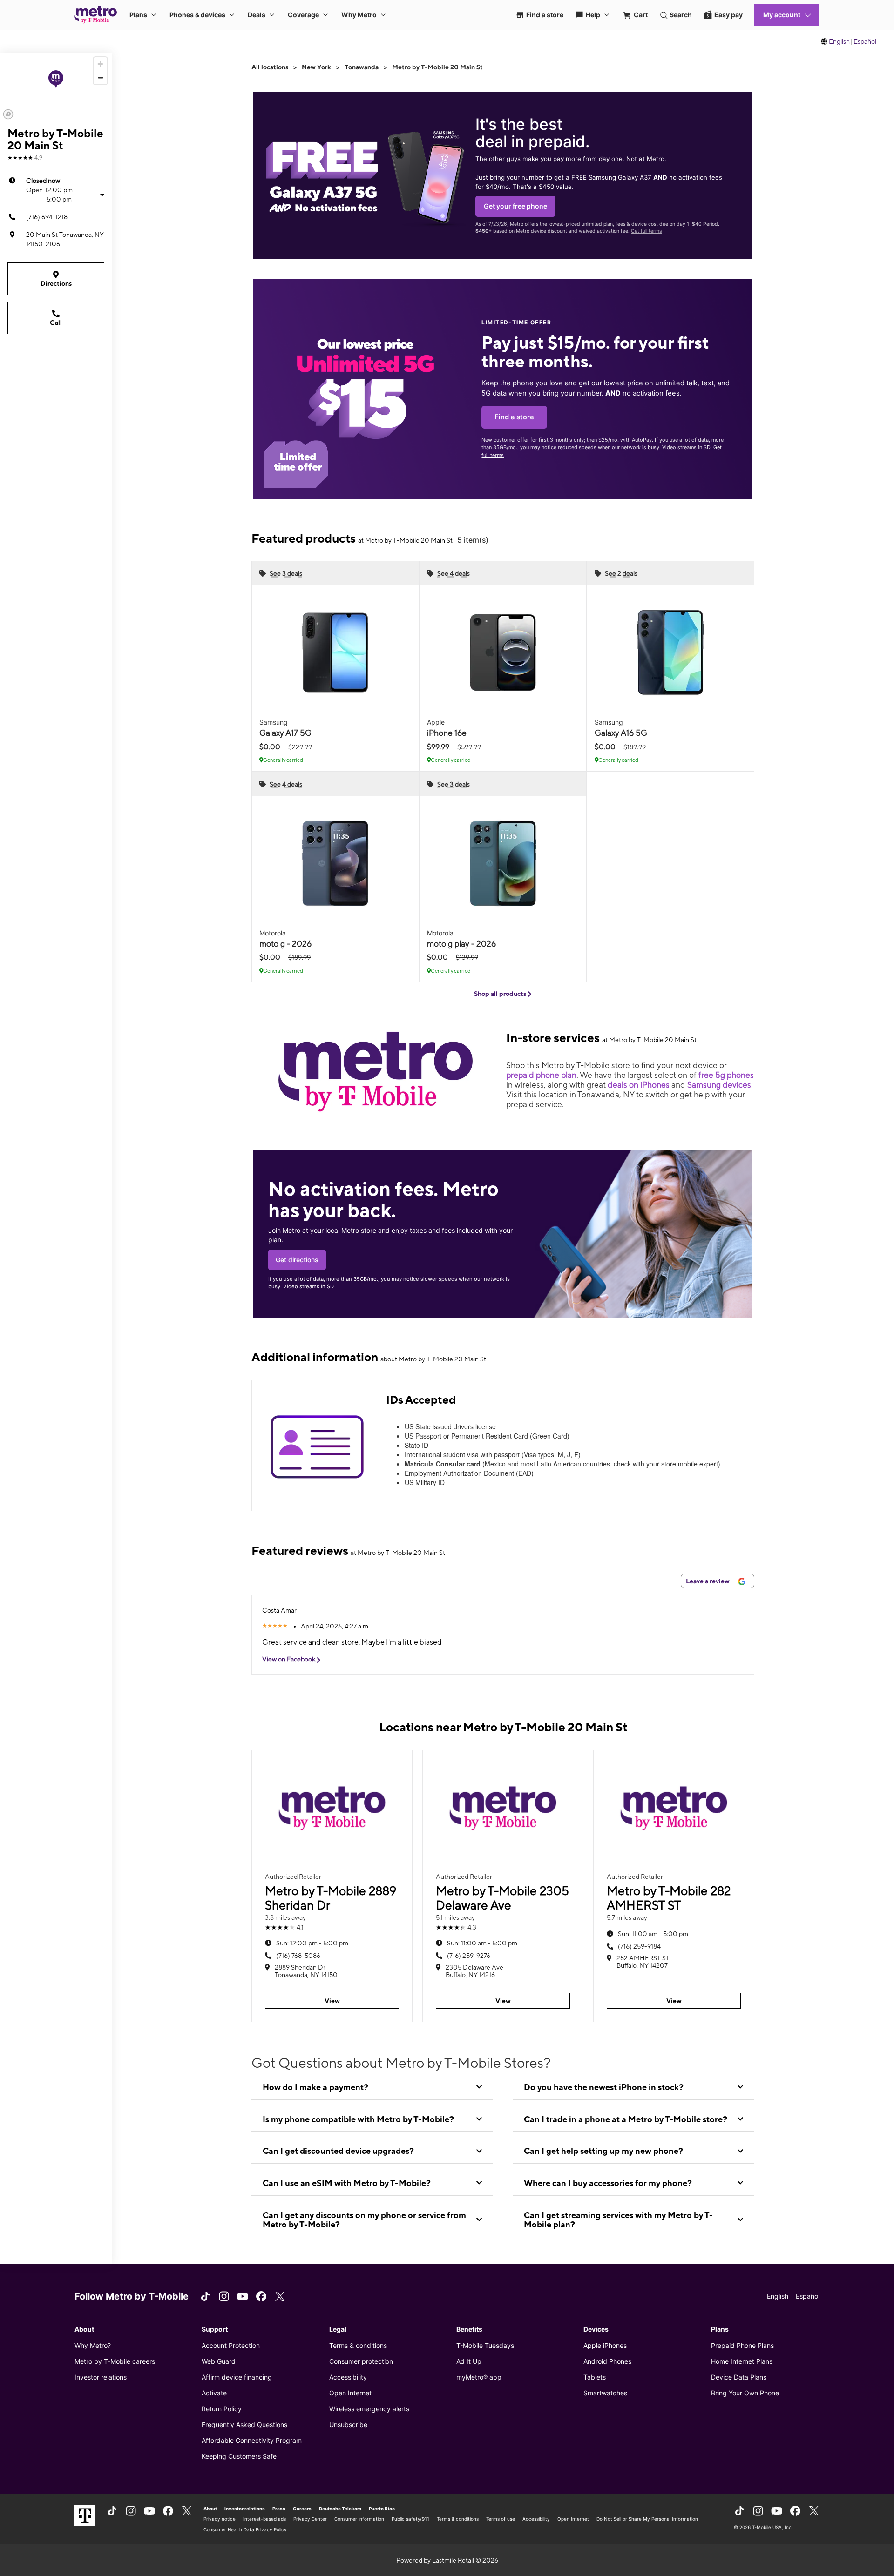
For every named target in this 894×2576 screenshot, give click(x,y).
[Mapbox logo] (8, 114)
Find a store (514, 417)
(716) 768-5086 (298, 1956)
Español (865, 41)
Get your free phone (515, 206)
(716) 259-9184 (639, 1946)
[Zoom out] (100, 77)
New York (316, 67)
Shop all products (501, 994)
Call (56, 323)
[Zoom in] (100, 64)
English (839, 41)
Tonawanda (362, 67)
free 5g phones (726, 1075)
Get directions (297, 1260)
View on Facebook (289, 1659)
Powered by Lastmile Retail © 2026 (447, 2560)
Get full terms (646, 231)
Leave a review (708, 1581)
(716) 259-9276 (469, 1956)
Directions (56, 283)
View (332, 2001)
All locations (270, 67)
